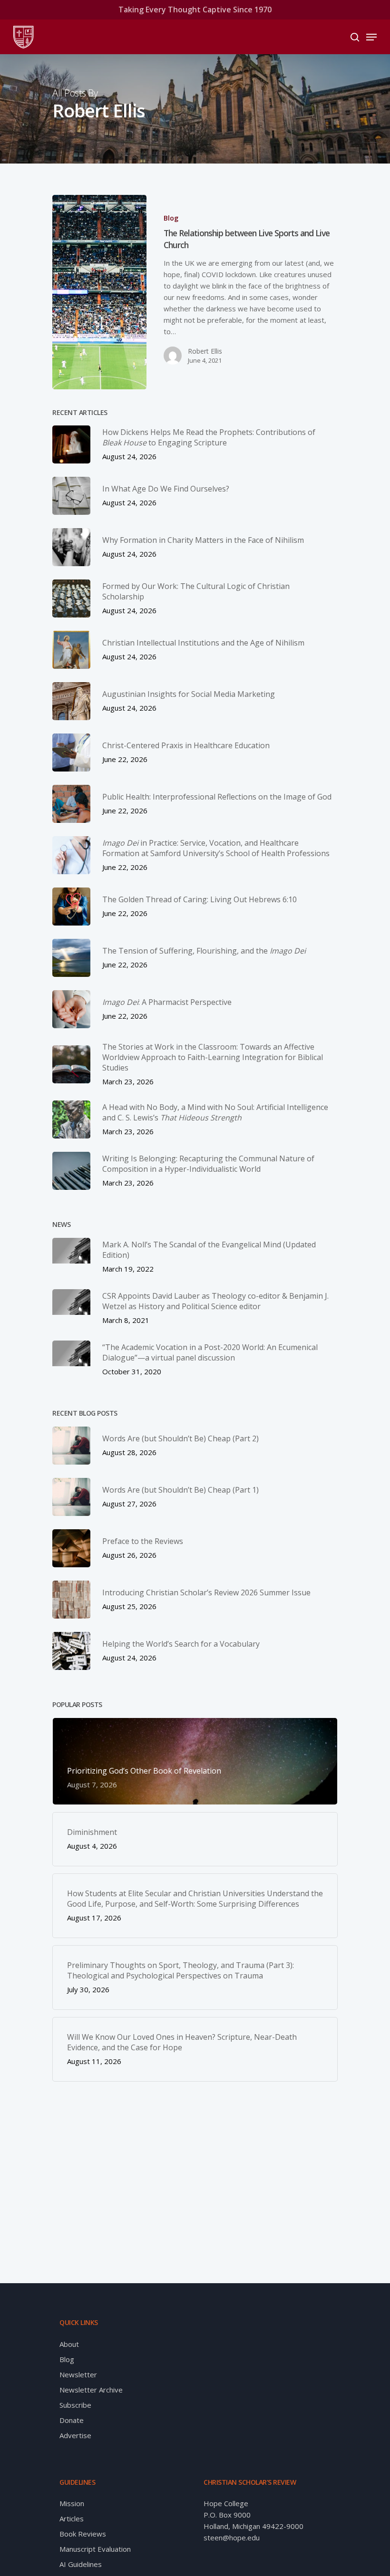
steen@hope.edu (232, 2537)
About (69, 2344)
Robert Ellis (205, 351)
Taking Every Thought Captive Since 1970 (195, 10)
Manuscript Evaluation (95, 2549)
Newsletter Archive (91, 2390)
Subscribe (75, 2405)
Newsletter (78, 2374)
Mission (72, 2503)
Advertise (75, 2435)
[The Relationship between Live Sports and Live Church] (99, 292)
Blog (171, 218)
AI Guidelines (81, 2564)
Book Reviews (83, 2534)
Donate (72, 2420)
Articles (72, 2518)
